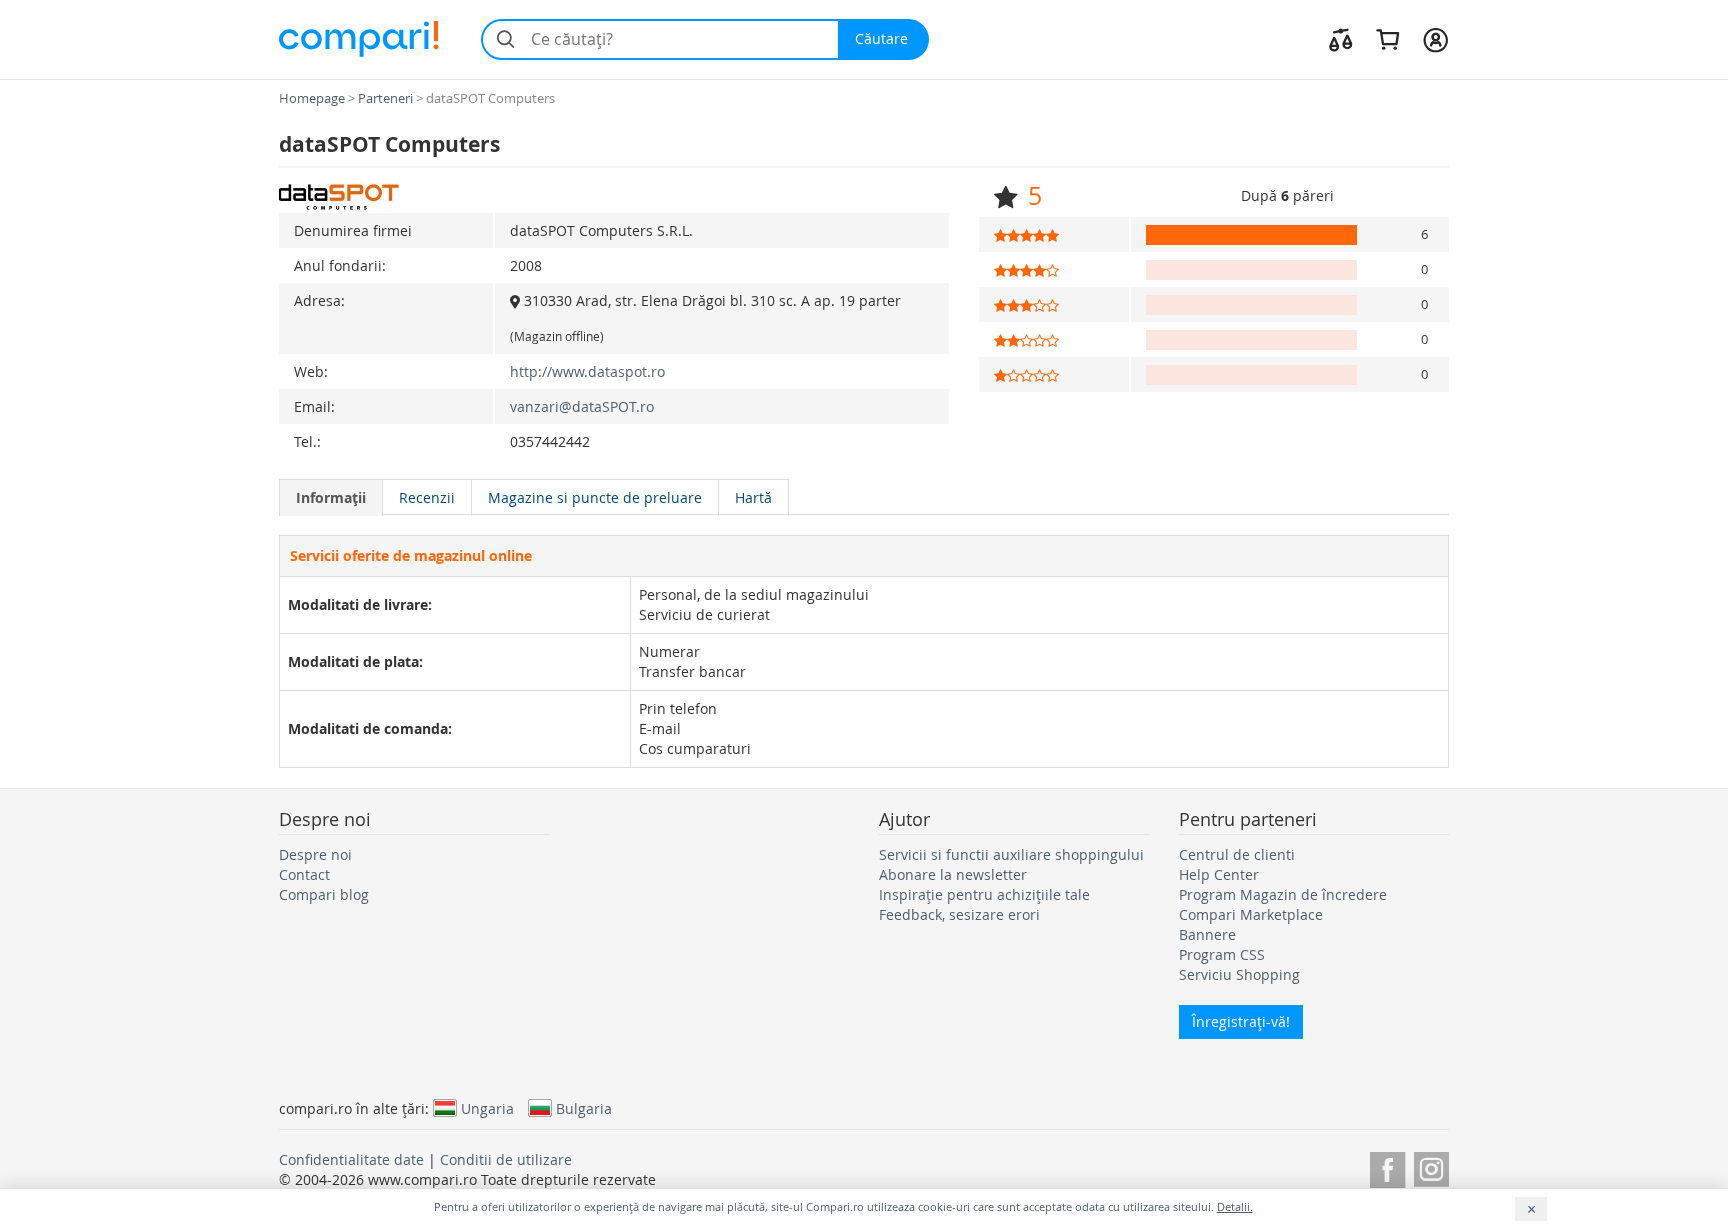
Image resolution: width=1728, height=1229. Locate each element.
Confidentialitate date (351, 1159)
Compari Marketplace (1251, 914)
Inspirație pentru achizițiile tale (984, 894)
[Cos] (1387, 39)
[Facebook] (1387, 1166)
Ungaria (487, 1108)
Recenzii (427, 497)
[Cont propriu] (1435, 39)
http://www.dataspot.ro (587, 371)
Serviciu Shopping (1239, 974)
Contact (304, 874)
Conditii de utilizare (506, 1159)
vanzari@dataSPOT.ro (582, 406)
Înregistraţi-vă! (1241, 1021)
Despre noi (315, 854)
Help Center (1219, 874)
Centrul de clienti (1237, 854)
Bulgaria (584, 1108)
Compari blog (324, 894)
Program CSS (1222, 954)
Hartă (753, 497)
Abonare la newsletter (953, 874)
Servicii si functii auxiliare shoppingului (1011, 854)
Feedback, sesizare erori (959, 914)
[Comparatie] (1341, 39)
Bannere (1207, 934)
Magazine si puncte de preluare (595, 497)
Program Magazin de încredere (1283, 894)
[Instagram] (1431, 1166)
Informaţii (331, 497)
